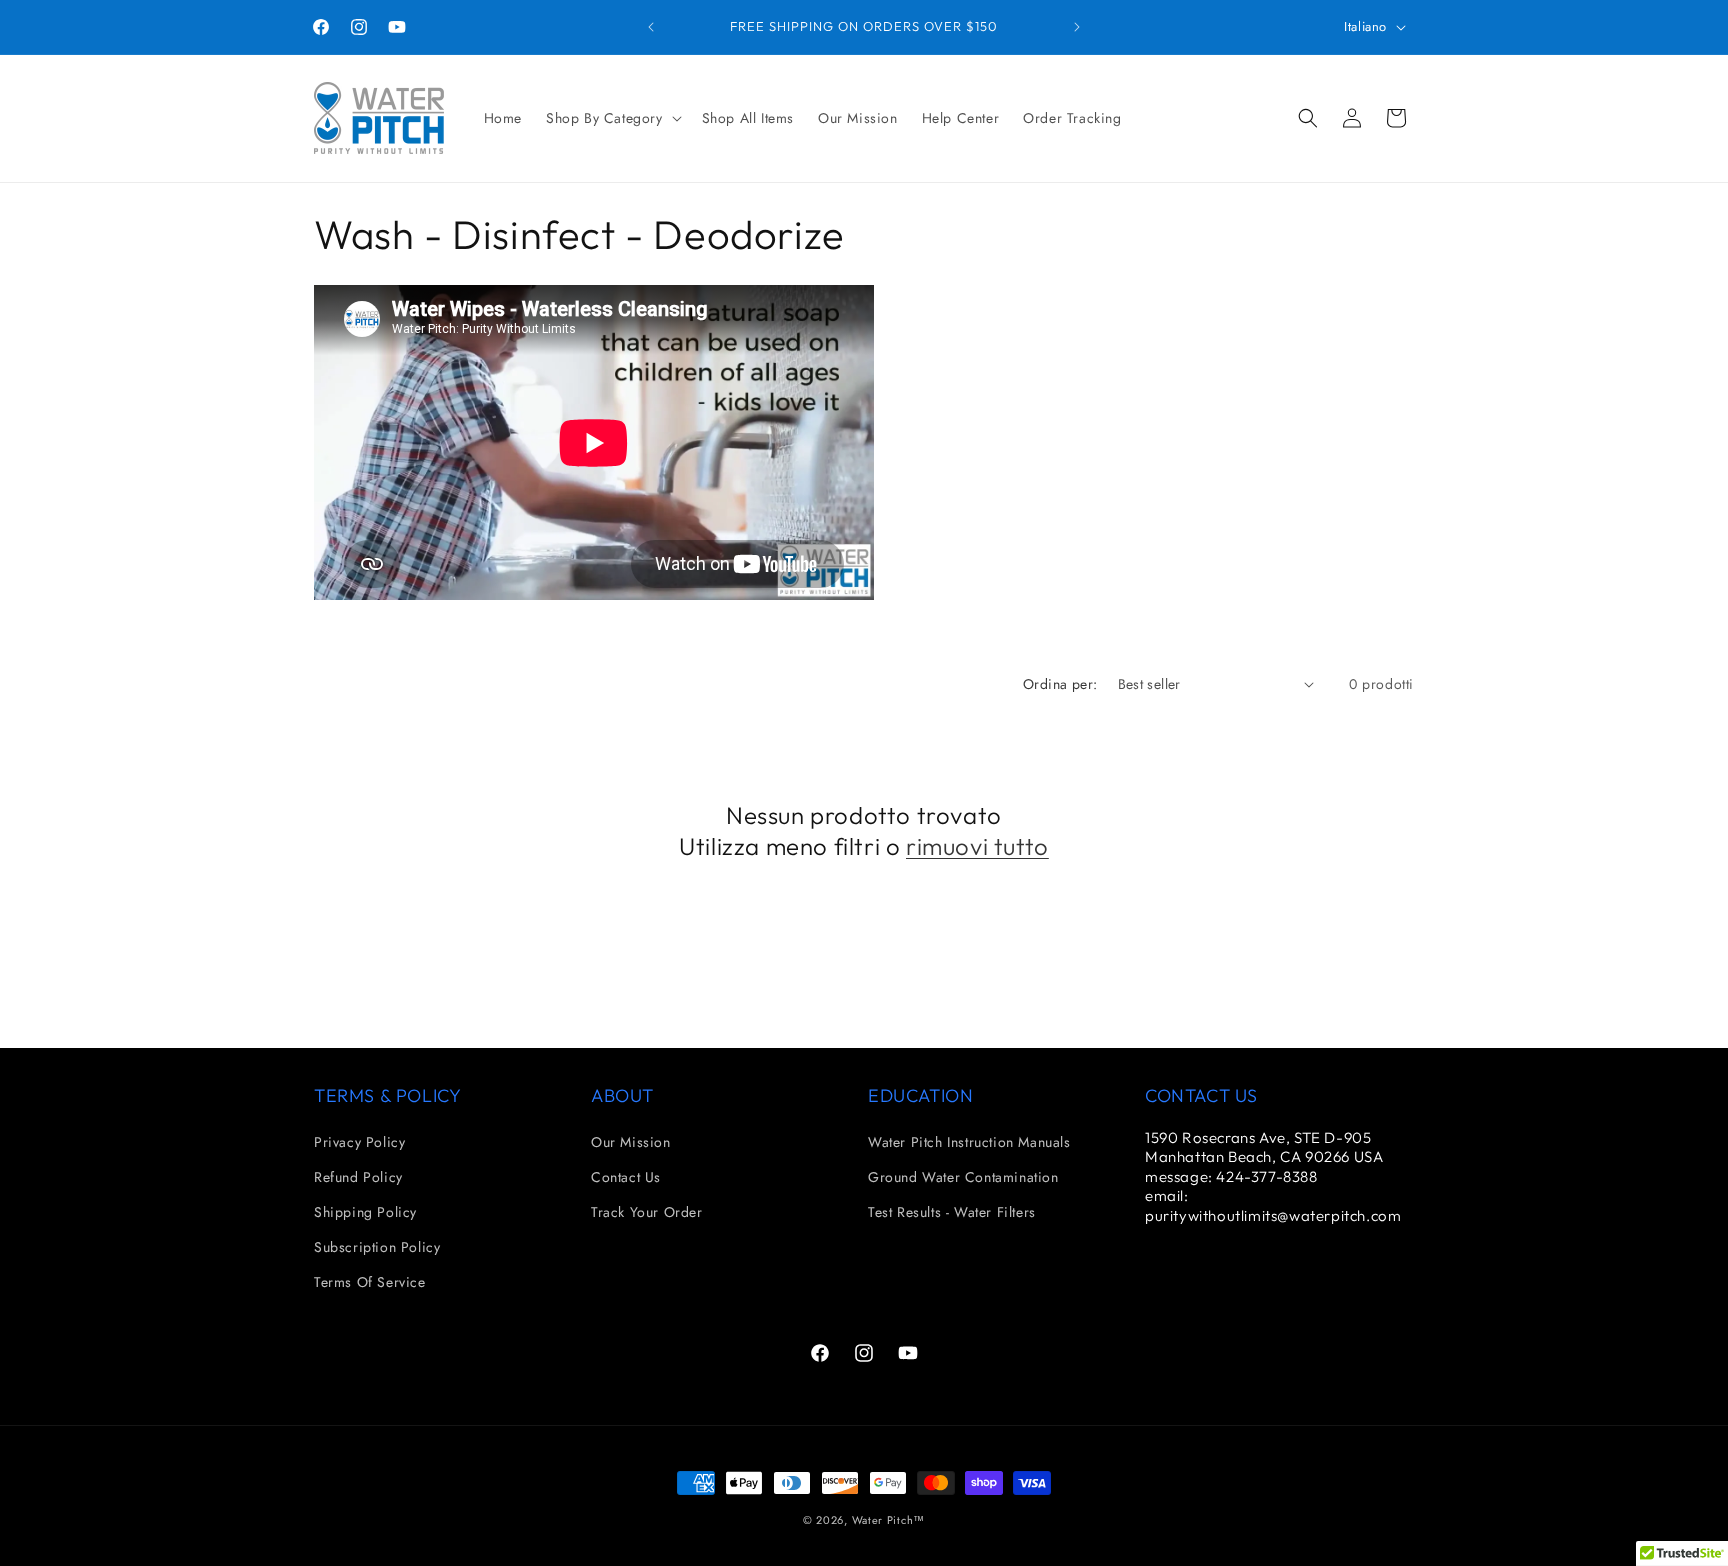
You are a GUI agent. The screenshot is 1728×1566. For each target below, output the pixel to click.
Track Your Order (647, 1212)
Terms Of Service (370, 1282)
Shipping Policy (365, 1212)
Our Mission (631, 1142)
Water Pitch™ (888, 1520)
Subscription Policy (377, 1247)
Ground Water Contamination (963, 1177)
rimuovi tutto (977, 846)
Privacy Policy (359, 1142)
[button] (612, 118)
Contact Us (626, 1177)
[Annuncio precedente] (651, 27)
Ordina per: (1060, 684)
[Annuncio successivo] (1077, 27)
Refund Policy (358, 1177)
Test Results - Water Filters (952, 1212)
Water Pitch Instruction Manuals (969, 1142)
